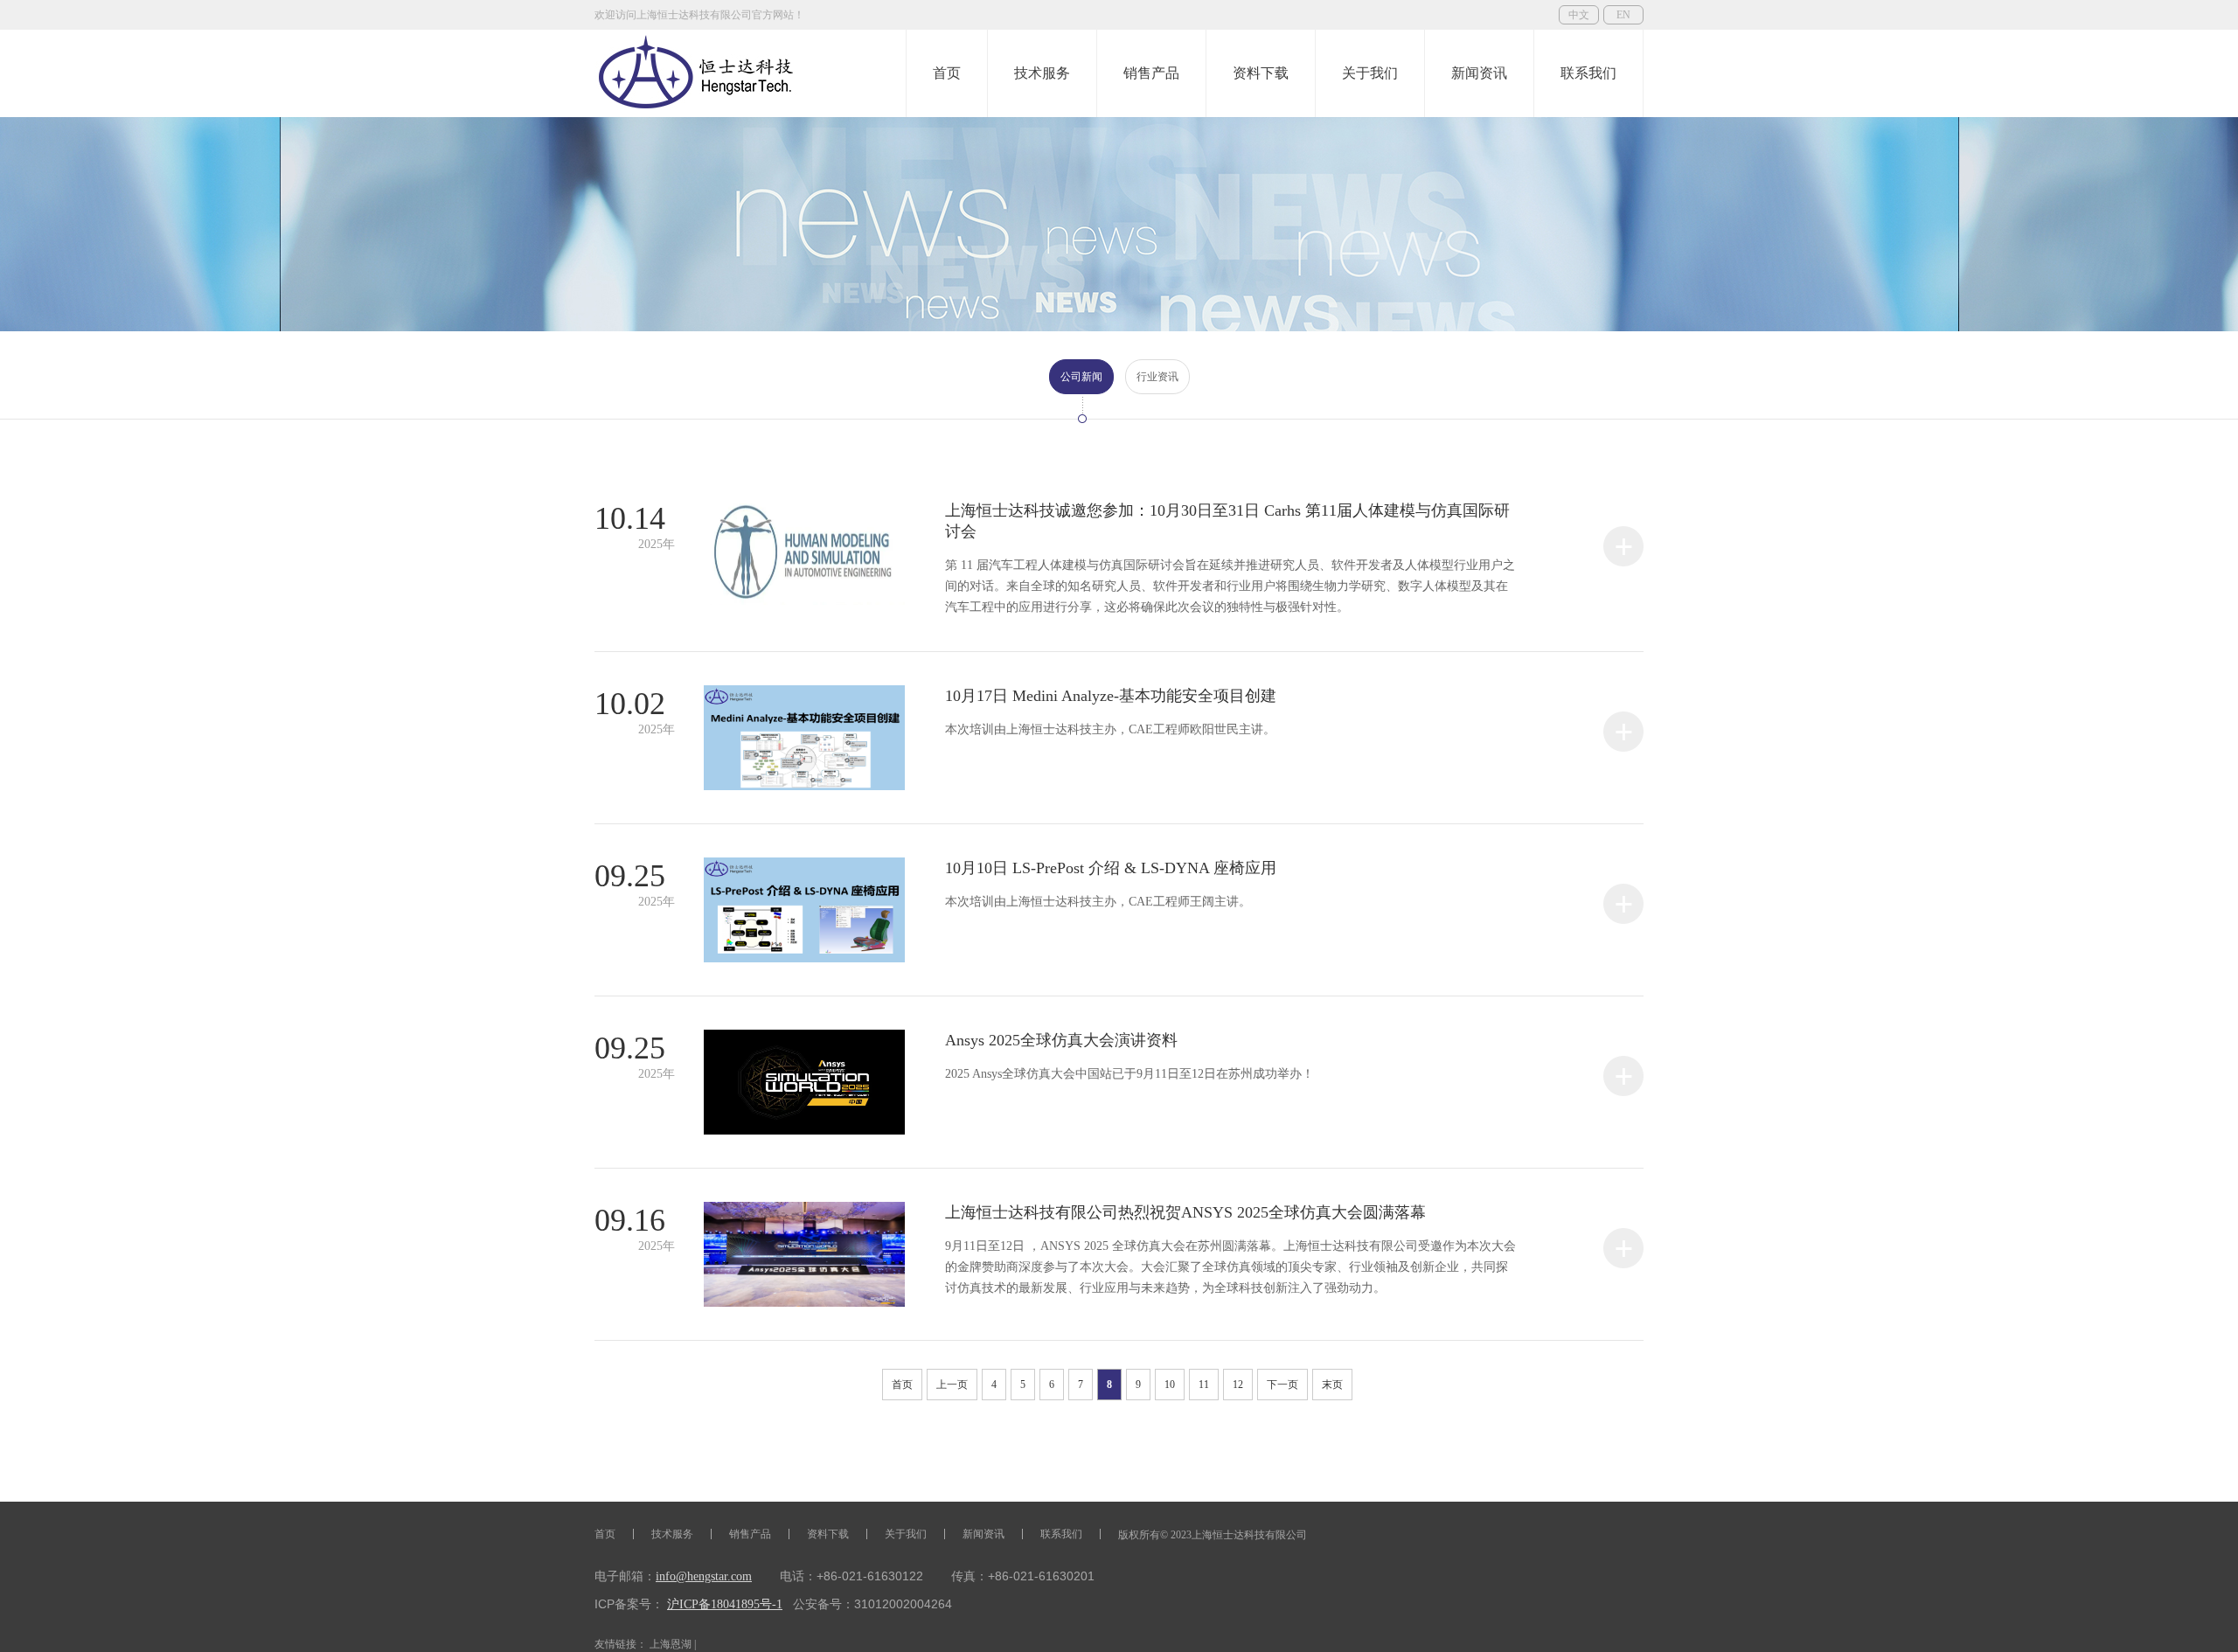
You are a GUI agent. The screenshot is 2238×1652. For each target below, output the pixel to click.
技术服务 (1042, 73)
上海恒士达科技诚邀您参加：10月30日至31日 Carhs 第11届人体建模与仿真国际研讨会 (1230, 558)
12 (1238, 1385)
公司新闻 (1081, 377)
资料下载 (1261, 73)
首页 (947, 73)
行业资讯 (1157, 377)
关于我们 (1370, 73)
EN (1623, 15)
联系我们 (1588, 73)
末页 (1332, 1385)
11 (1204, 1385)
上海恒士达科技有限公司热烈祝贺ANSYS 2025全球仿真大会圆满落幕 (1230, 1249)
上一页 (952, 1385)
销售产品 (1151, 73)
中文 (1579, 15)
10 (1170, 1385)
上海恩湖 (671, 1644)
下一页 (1282, 1385)
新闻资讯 (1479, 73)
